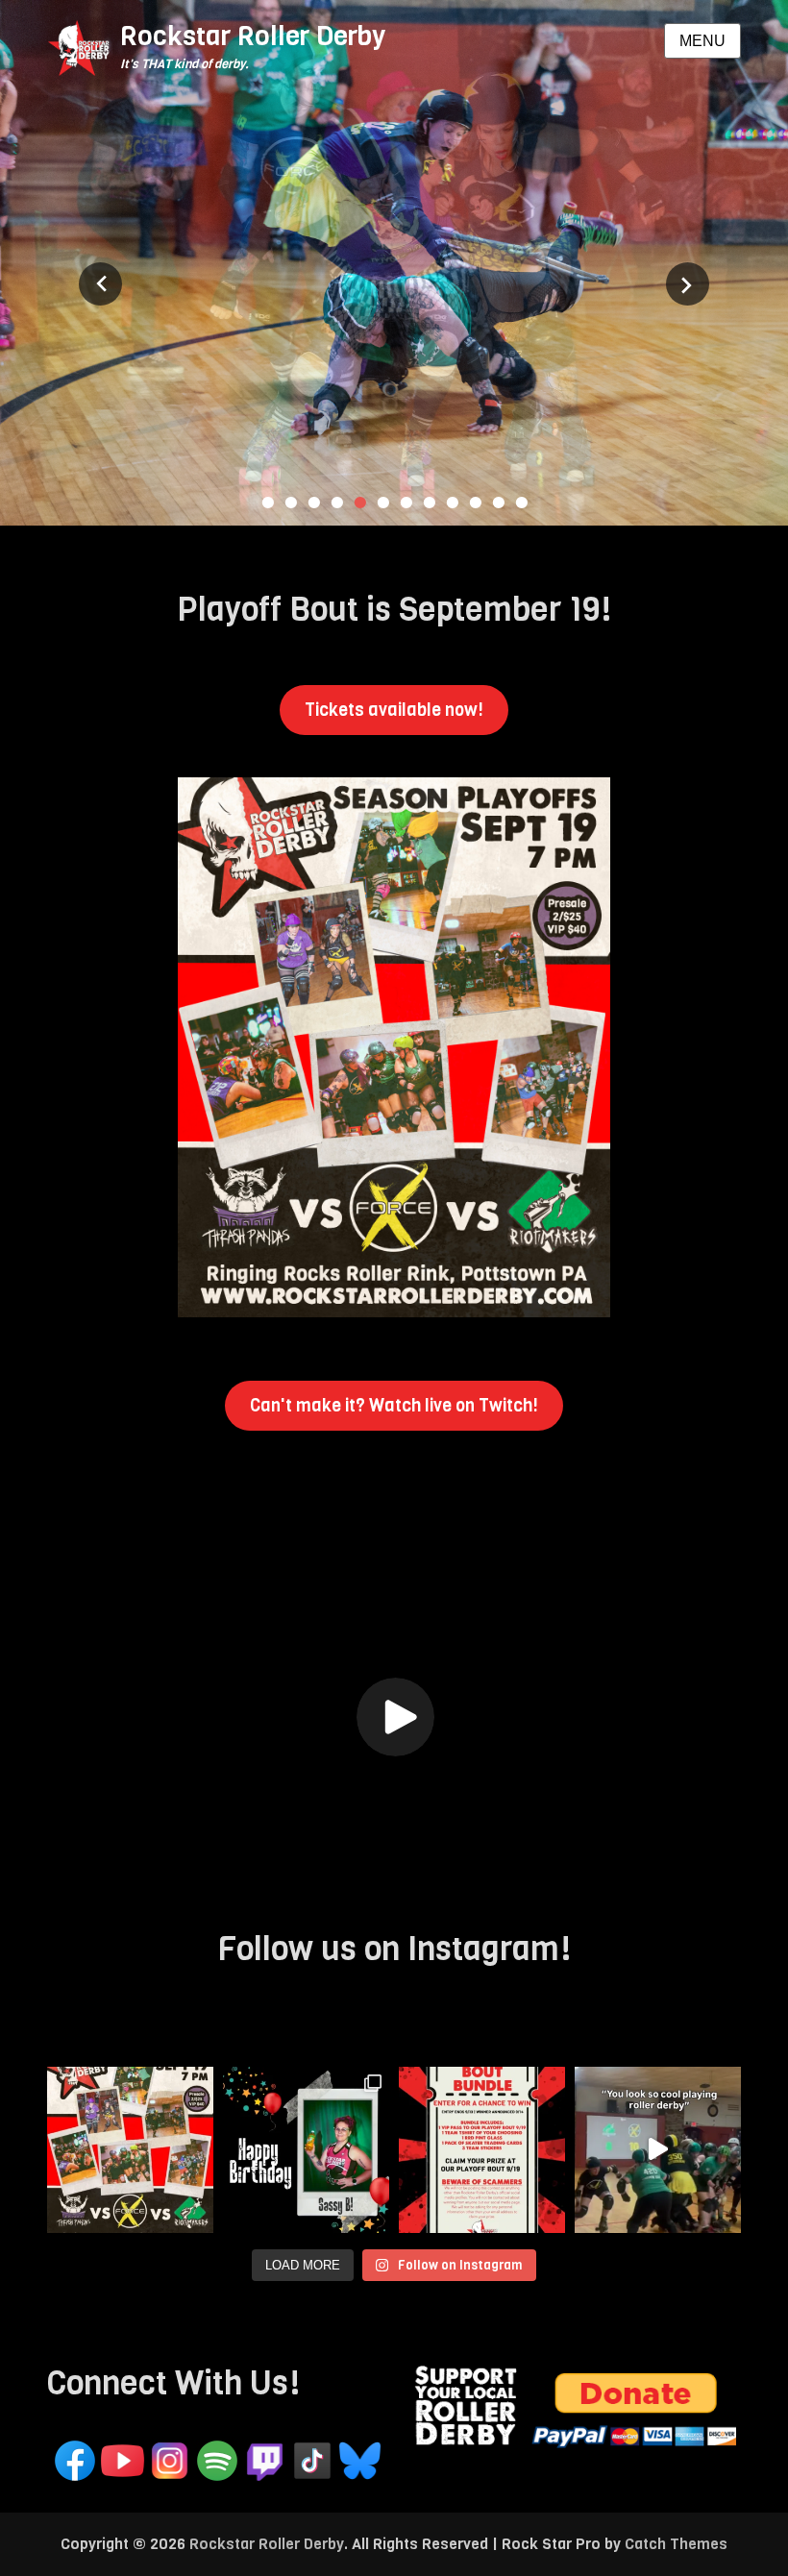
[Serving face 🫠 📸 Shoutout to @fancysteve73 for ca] (658, 2150)
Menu (702, 41)
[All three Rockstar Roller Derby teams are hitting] (130, 2150)
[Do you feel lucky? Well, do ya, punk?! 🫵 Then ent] (482, 2150)
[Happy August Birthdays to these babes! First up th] (306, 2150)
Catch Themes (676, 2544)
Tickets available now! (394, 710)
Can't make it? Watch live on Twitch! (394, 1406)
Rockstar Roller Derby (253, 36)
